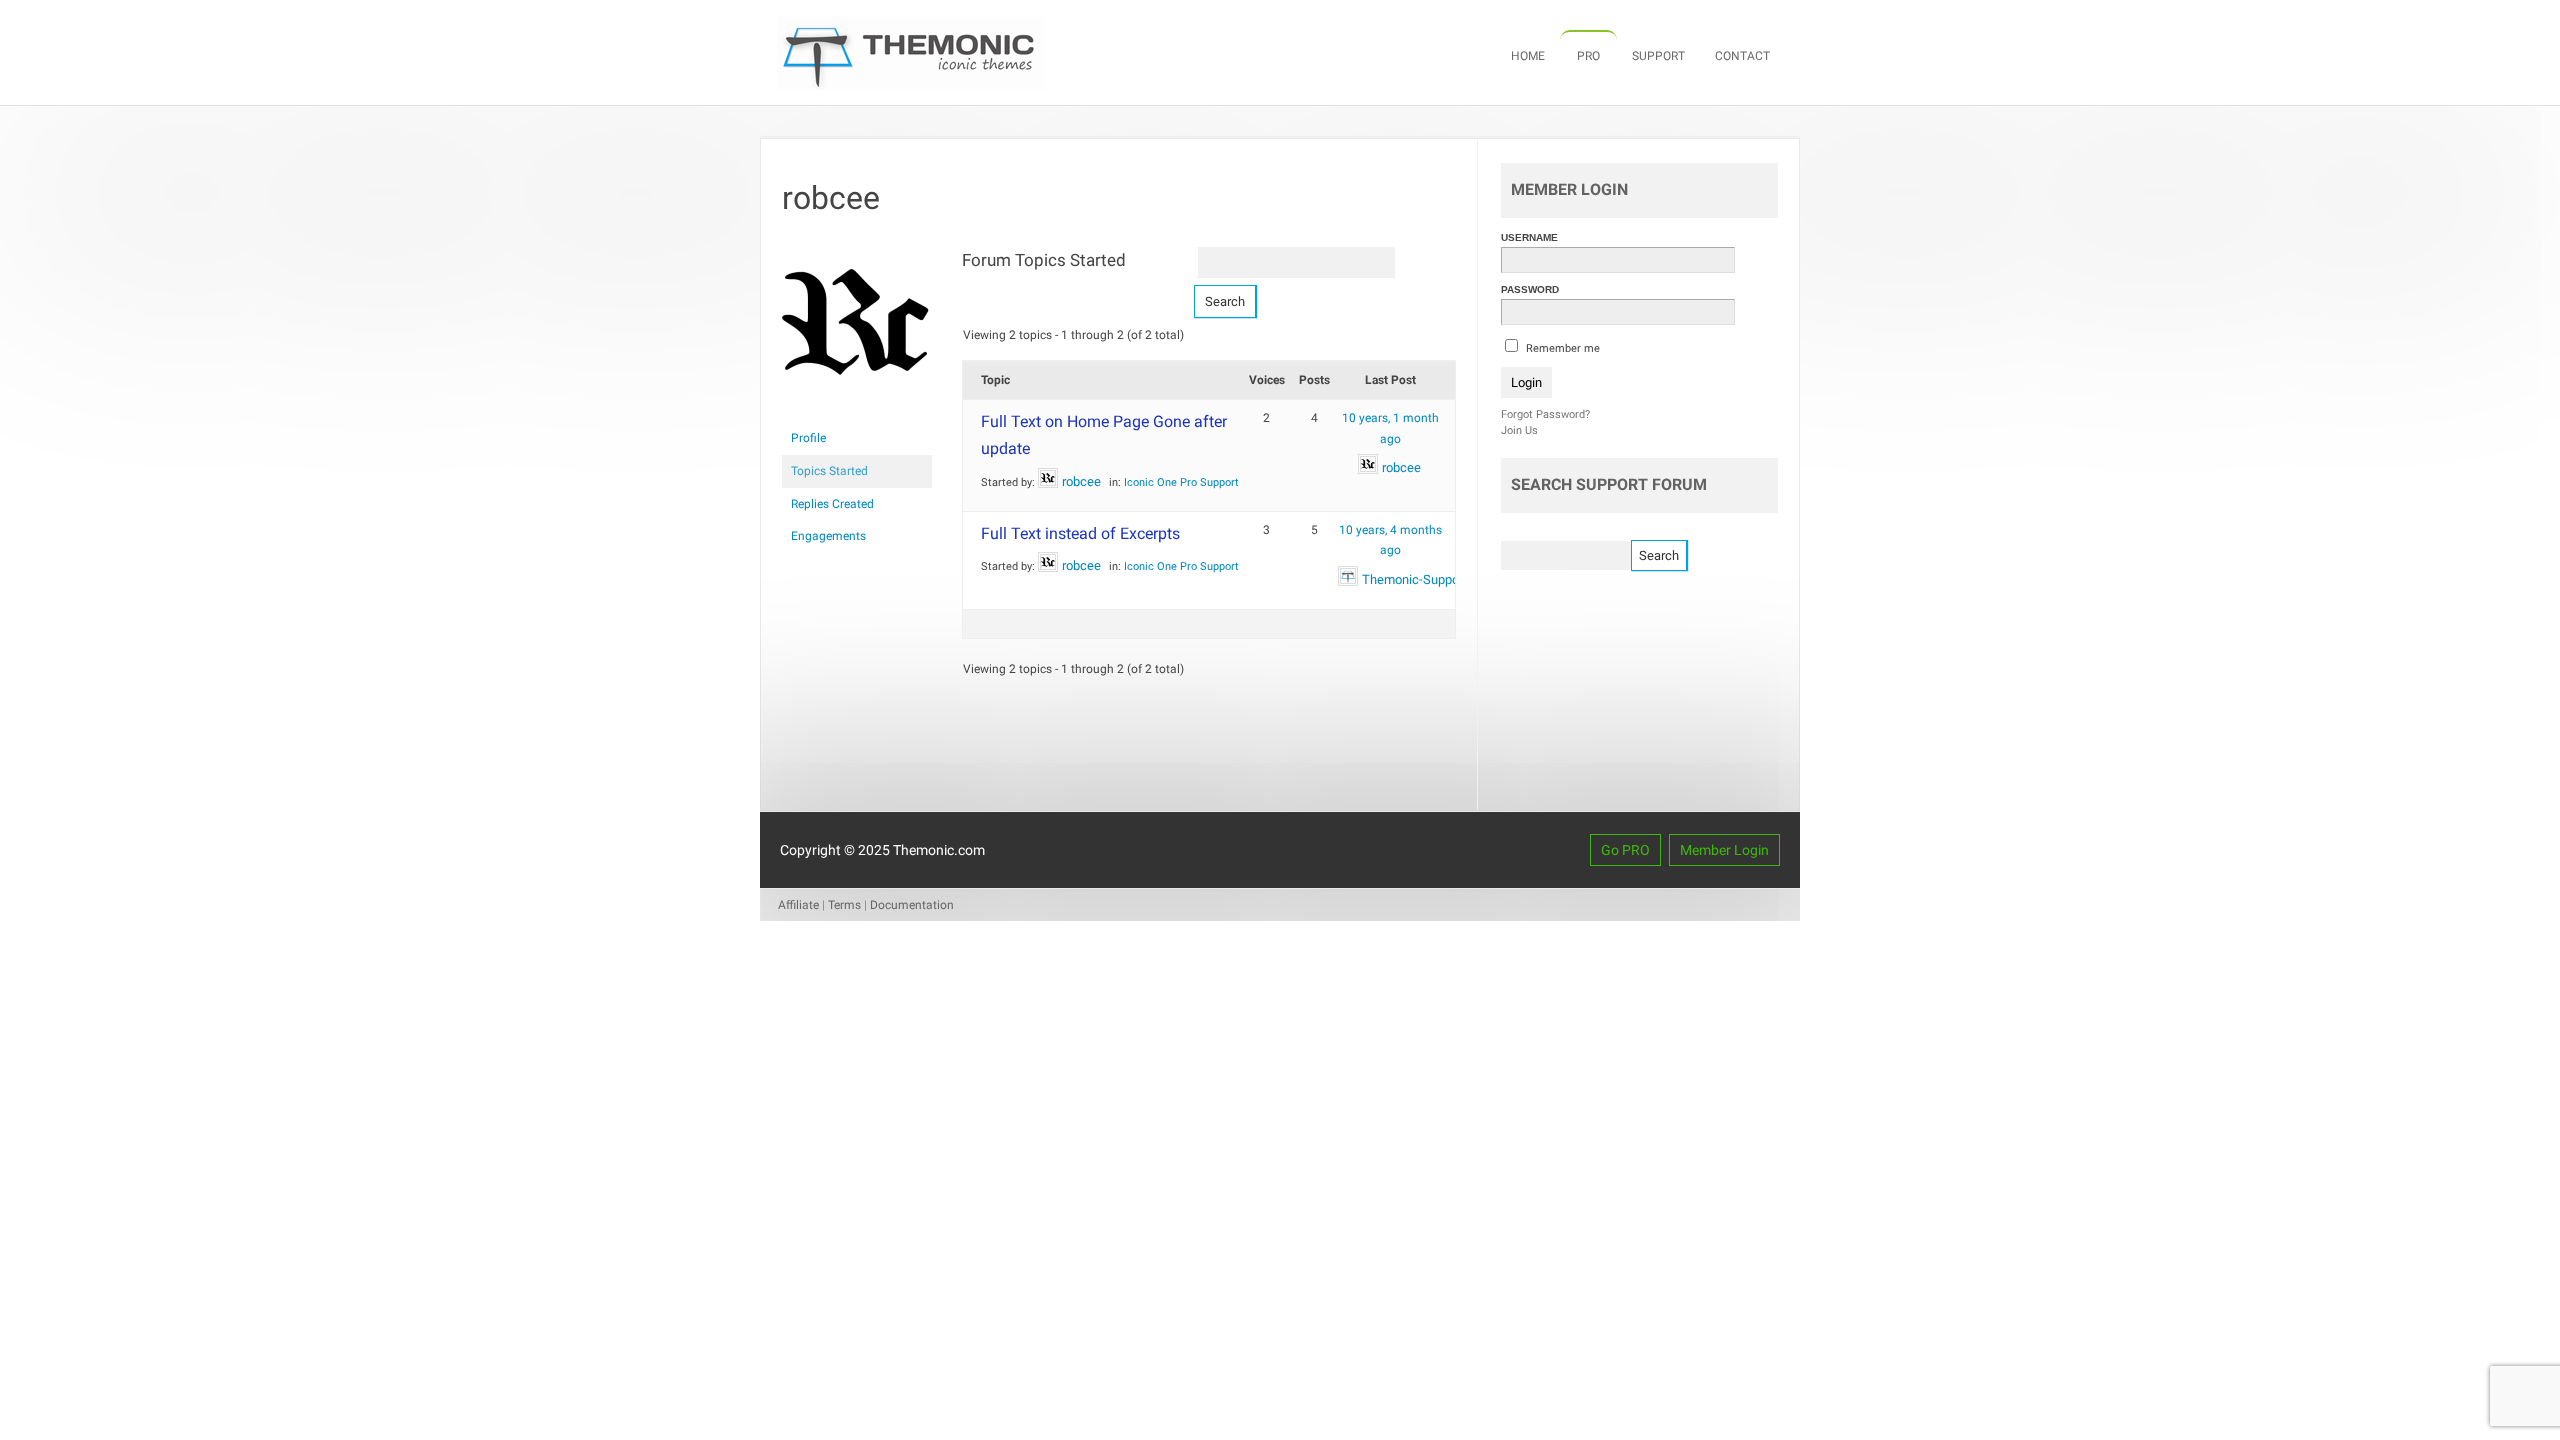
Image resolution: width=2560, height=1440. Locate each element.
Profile (808, 438)
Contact (1742, 56)
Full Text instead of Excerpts (1080, 533)
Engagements (828, 536)
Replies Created (832, 504)
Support (1658, 56)
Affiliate (798, 905)
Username (1529, 237)
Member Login (1724, 850)
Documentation (912, 905)
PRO (1588, 56)
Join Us (1519, 430)
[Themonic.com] (910, 85)
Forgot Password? (1545, 414)
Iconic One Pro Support (1181, 482)
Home (1528, 56)
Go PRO (1625, 850)
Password (1530, 289)
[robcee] (857, 413)
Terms (844, 905)
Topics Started (829, 471)
